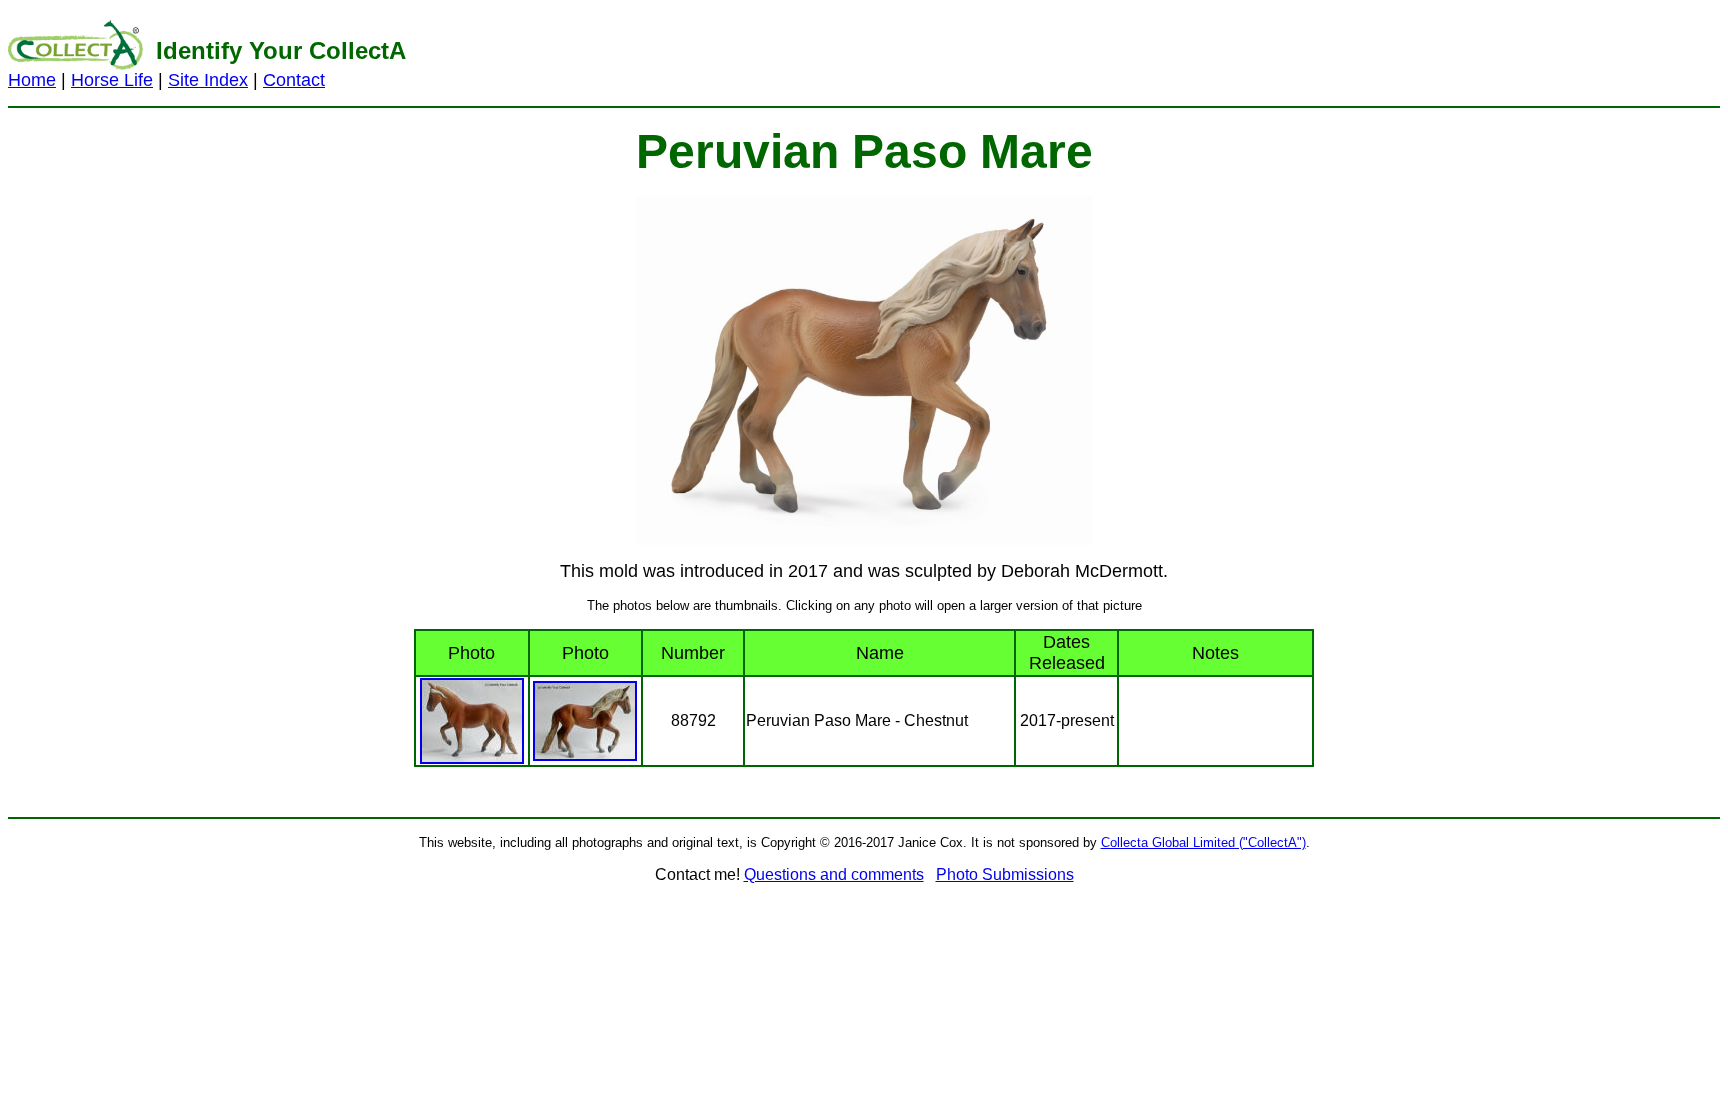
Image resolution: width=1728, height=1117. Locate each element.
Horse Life (112, 80)
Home (32, 80)
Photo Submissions (1005, 874)
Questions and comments (834, 874)
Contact (294, 80)
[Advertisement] (1151, 53)
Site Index (208, 80)
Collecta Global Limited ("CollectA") (1203, 842)
